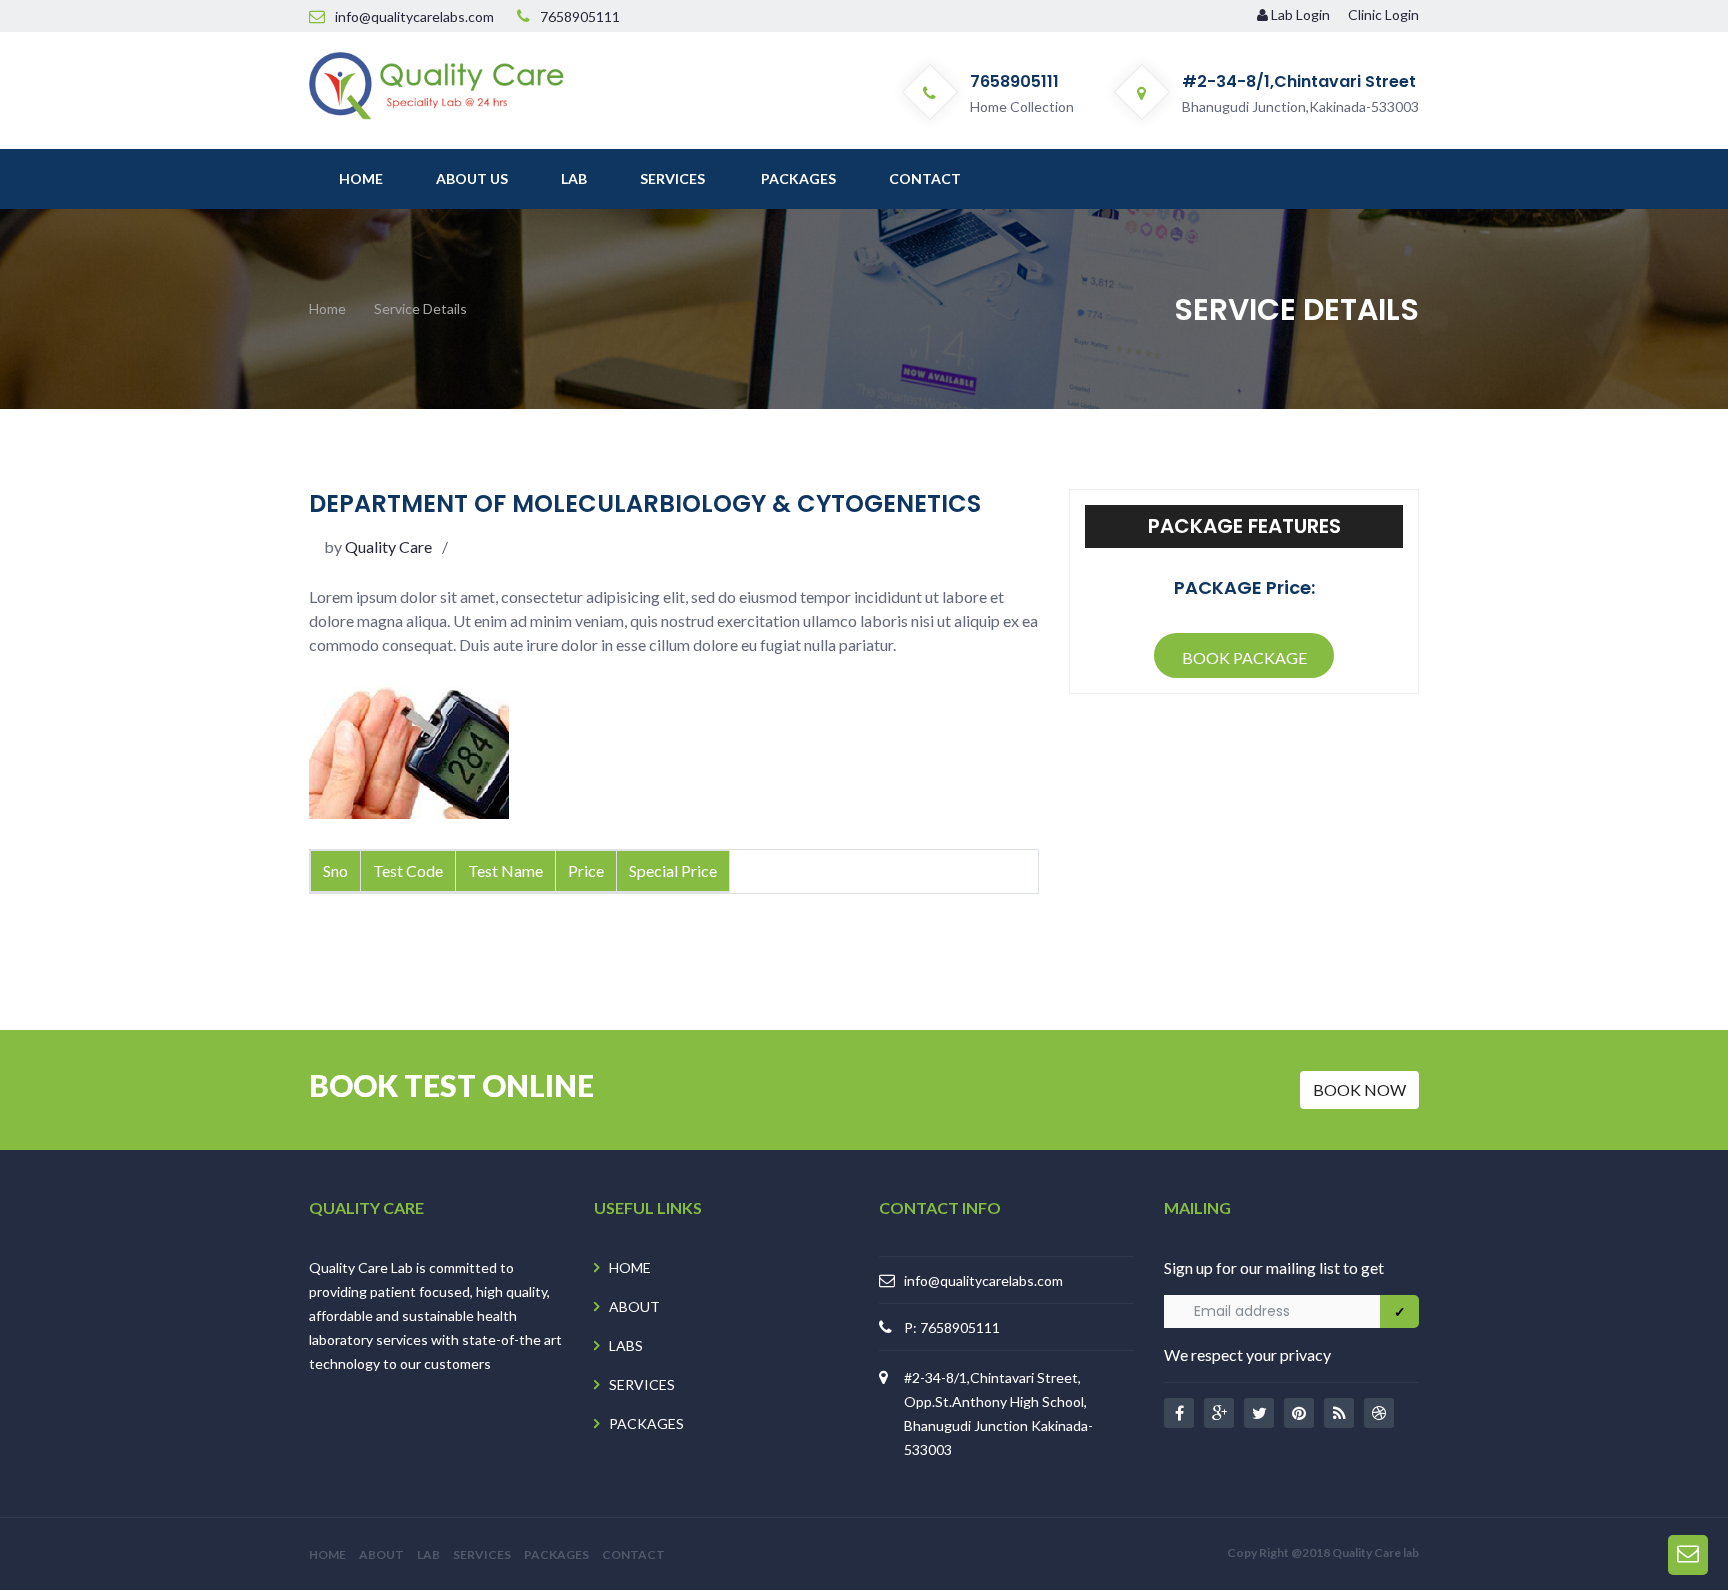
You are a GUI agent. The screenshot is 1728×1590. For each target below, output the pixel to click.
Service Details (420, 308)
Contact (925, 178)
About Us (472, 178)
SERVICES (642, 1384)
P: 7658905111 (952, 1327)
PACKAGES (646, 1423)
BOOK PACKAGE (1244, 657)
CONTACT (633, 1554)
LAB (428, 1554)
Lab (574, 178)
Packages (798, 178)
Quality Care (387, 546)
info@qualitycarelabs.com (983, 1280)
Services (672, 178)
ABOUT (634, 1306)
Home (361, 178)
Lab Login (1300, 14)
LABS (626, 1345)
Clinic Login (1383, 14)
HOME (630, 1267)
